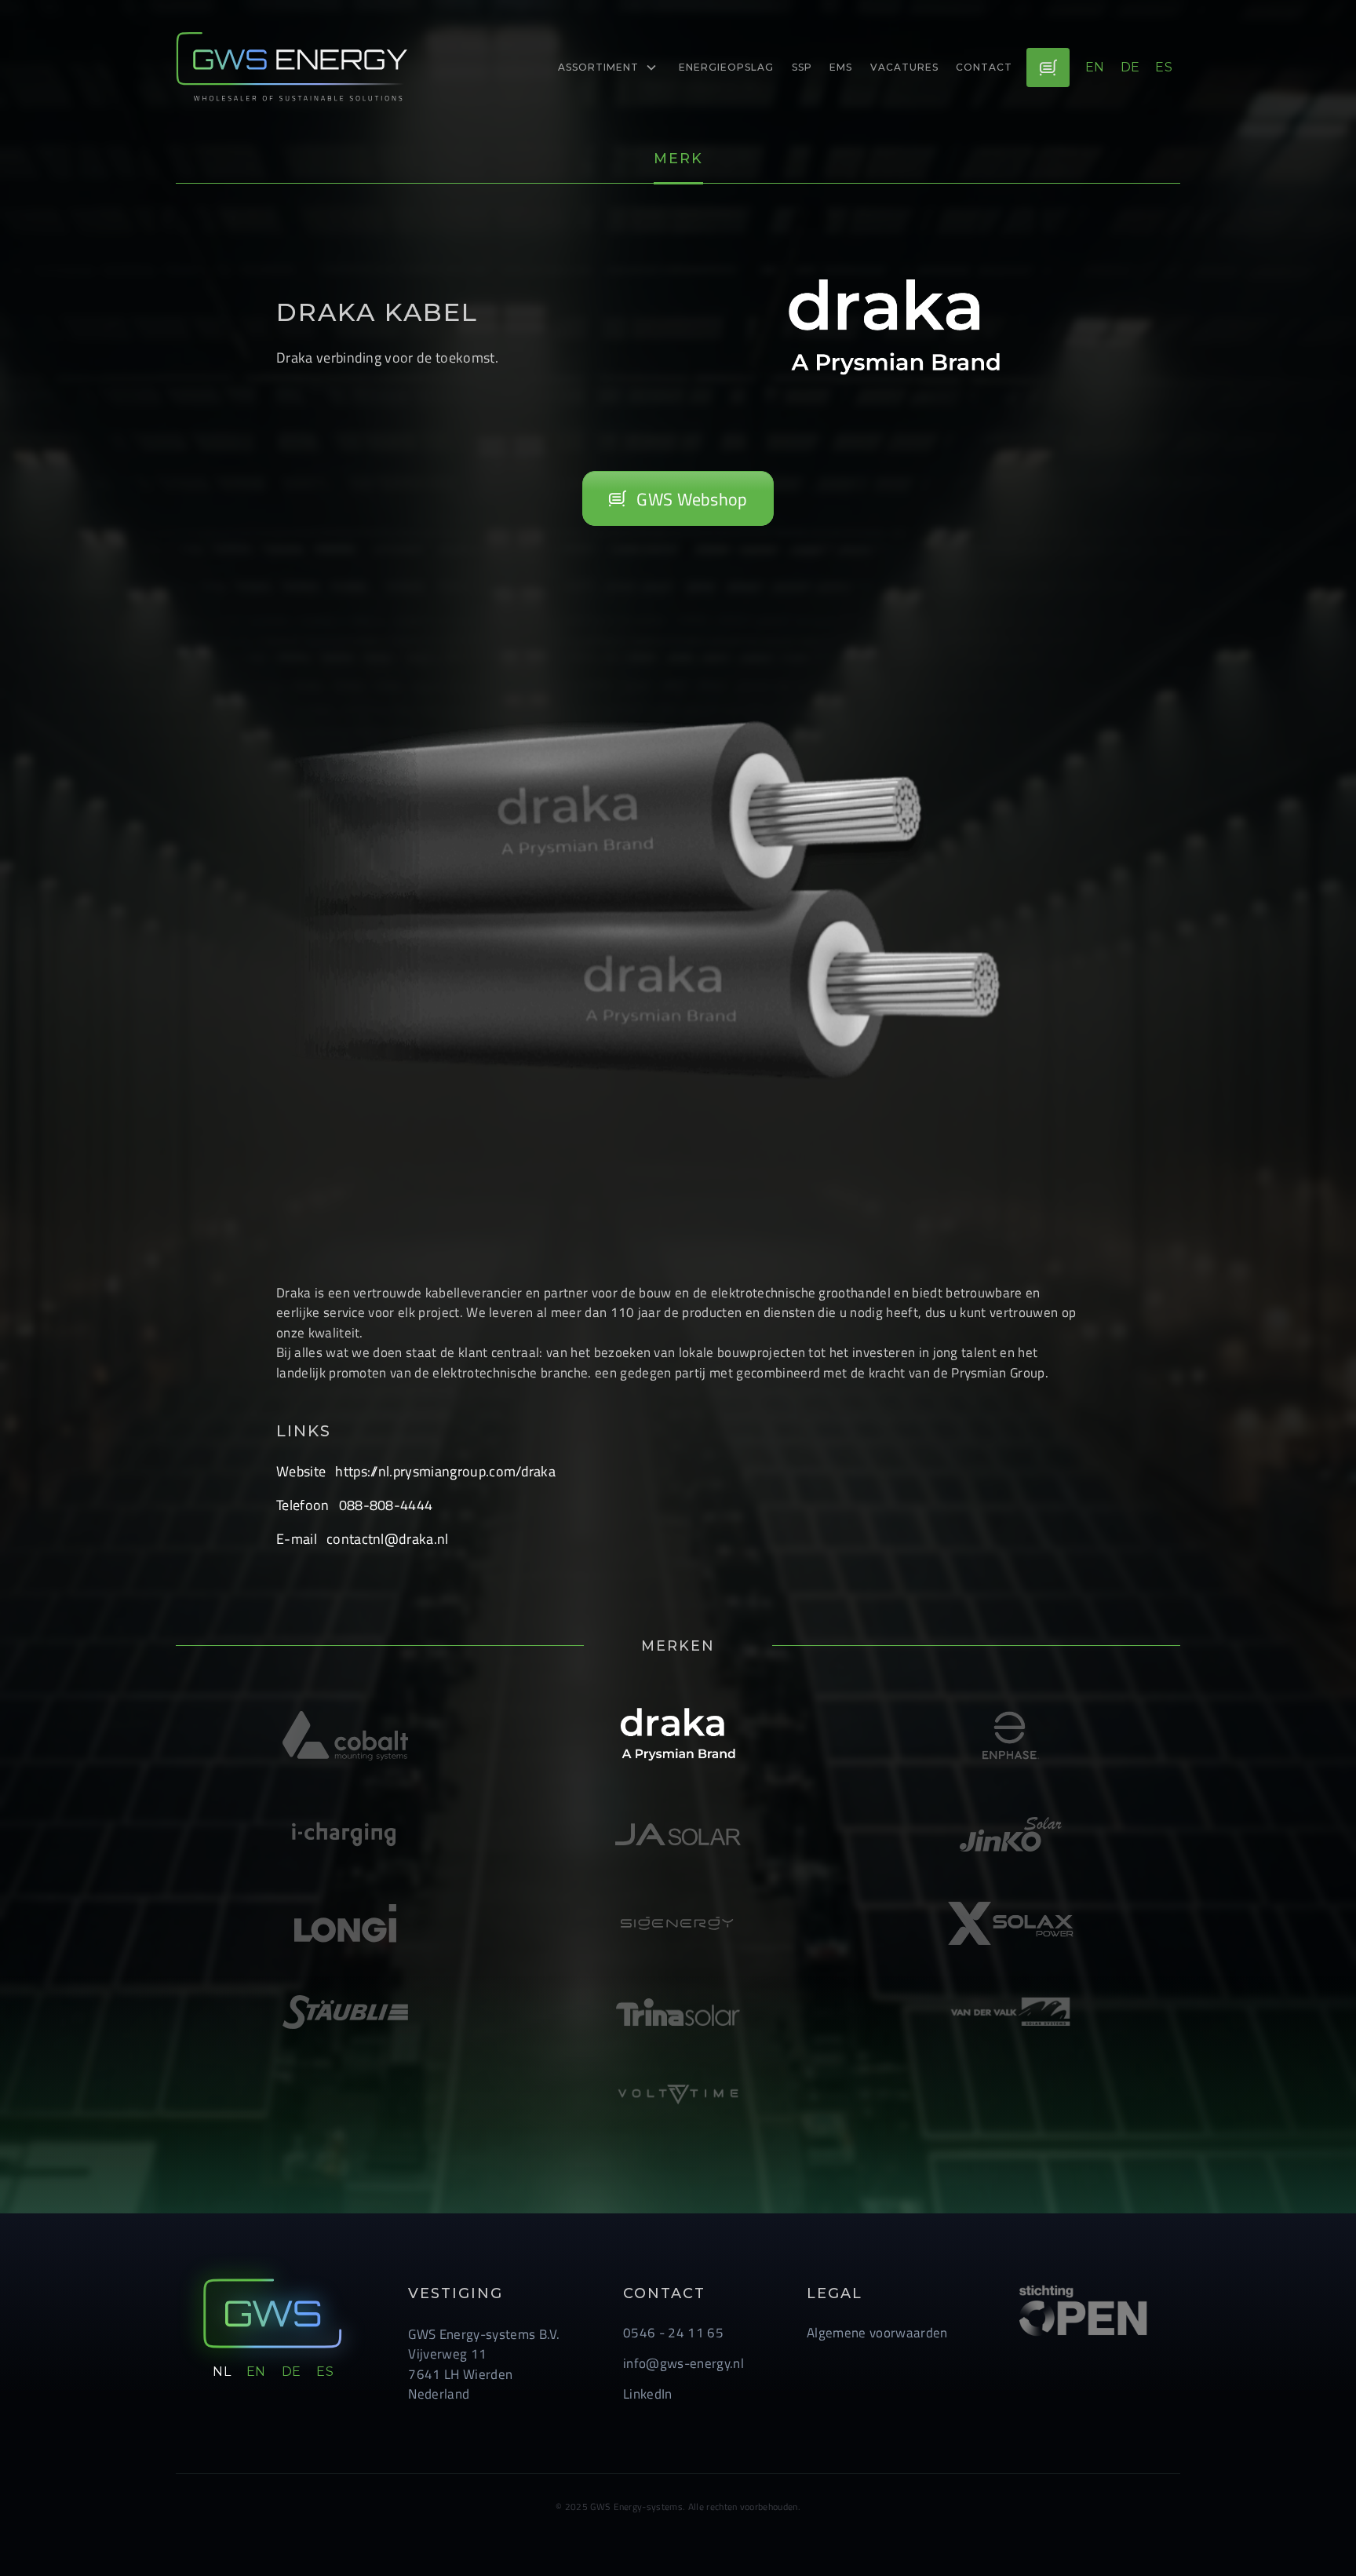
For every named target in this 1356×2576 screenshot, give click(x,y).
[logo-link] (293, 67)
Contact (984, 67)
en (1095, 67)
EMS (841, 67)
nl (222, 2372)
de (1130, 67)
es (1164, 67)
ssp (802, 67)
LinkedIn (648, 2394)
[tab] (678, 160)
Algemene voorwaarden (877, 2332)
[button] (608, 68)
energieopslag (726, 67)
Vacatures (904, 67)
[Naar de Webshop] (1048, 68)
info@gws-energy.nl (683, 2363)
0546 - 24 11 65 (673, 2332)
